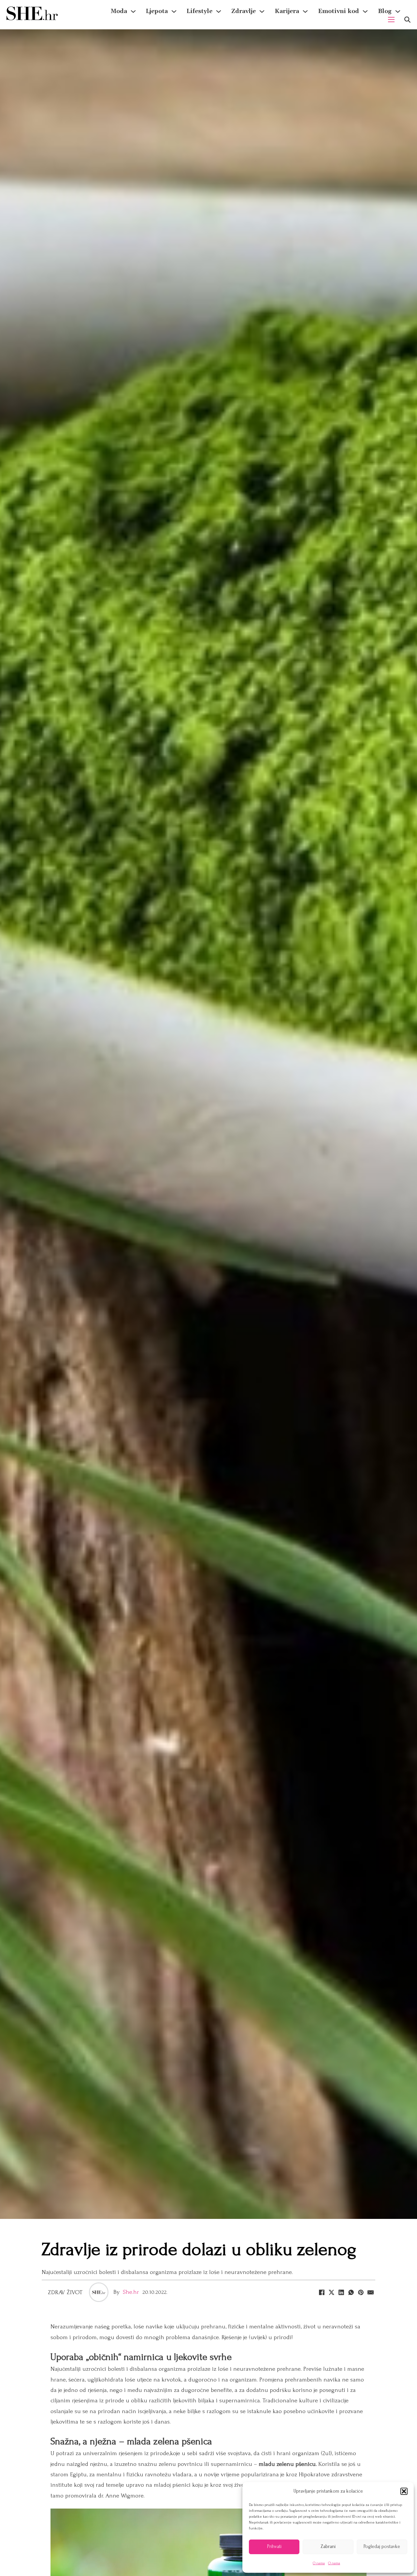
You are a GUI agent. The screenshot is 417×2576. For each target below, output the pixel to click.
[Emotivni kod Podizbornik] (365, 11)
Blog (385, 11)
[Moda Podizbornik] (133, 11)
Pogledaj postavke (382, 2547)
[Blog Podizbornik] (398, 11)
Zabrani (328, 2547)
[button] (404, 2491)
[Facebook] (322, 2292)
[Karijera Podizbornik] (305, 11)
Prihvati (274, 2547)
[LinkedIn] (341, 2292)
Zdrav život (65, 2292)
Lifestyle (200, 11)
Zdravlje (244, 11)
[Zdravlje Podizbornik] (262, 11)
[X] (331, 2292)
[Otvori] (407, 20)
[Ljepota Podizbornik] (174, 11)
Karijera (287, 11)
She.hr (131, 2292)
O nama (319, 2563)
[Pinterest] (361, 2292)
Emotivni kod (338, 11)
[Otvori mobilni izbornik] (391, 20)
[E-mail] (370, 2292)
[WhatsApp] (351, 2292)
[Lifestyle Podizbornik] (219, 11)
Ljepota (157, 11)
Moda (119, 11)
